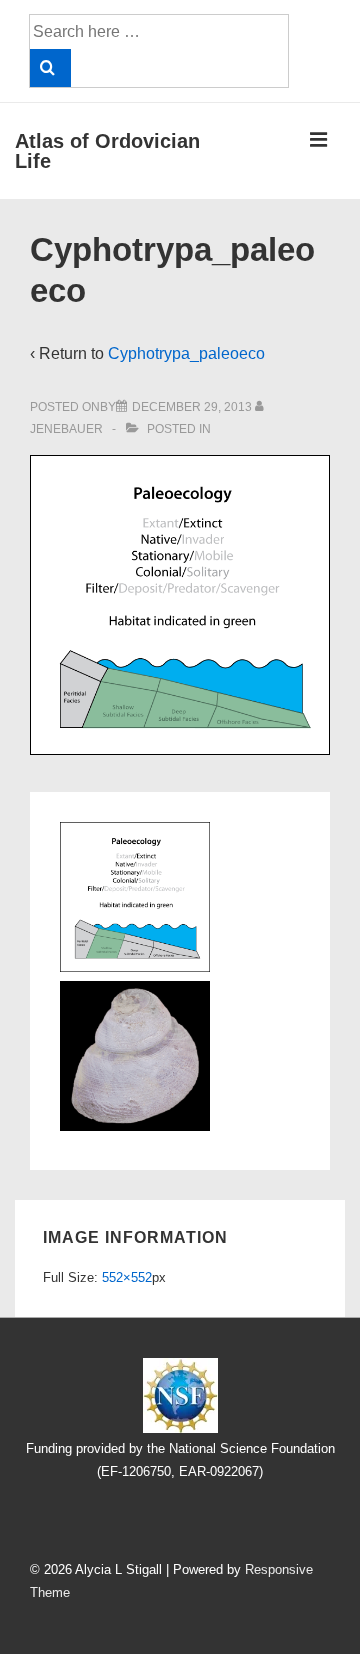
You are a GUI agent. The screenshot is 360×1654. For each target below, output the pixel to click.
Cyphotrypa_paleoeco (186, 353)
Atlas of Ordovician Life (107, 151)
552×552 (127, 1277)
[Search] (50, 68)
